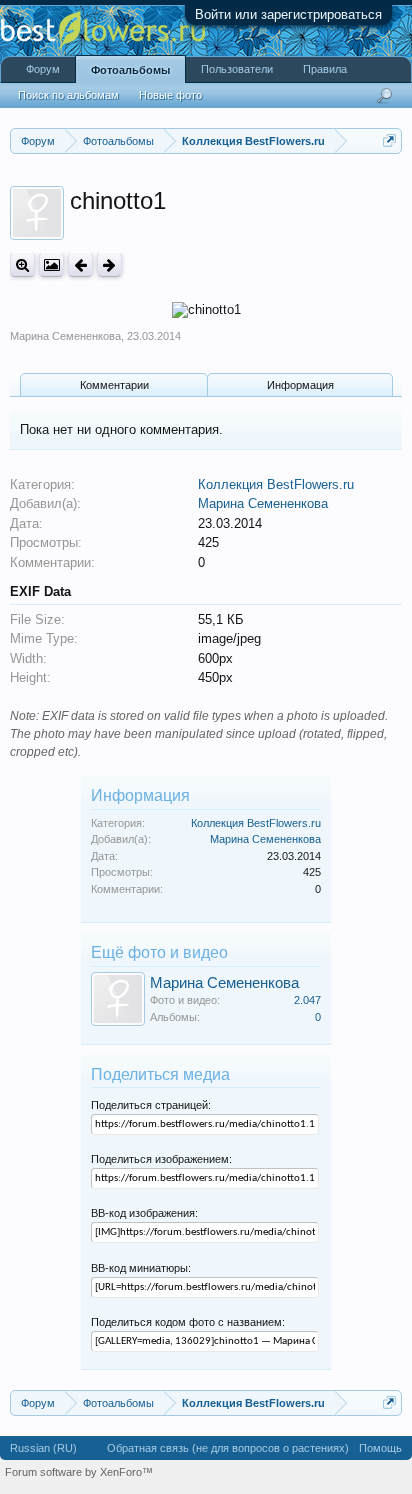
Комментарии (114, 385)
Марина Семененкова (65, 336)
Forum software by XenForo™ (79, 1472)
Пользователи (237, 69)
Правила (325, 69)
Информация (300, 385)
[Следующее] (109, 264)
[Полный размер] (22, 264)
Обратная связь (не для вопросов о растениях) (228, 1448)
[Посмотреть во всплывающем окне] (51, 264)
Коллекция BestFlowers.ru (276, 484)
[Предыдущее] (80, 264)
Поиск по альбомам (68, 95)
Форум (43, 69)
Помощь (380, 1448)
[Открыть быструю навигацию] (389, 140)
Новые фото (170, 95)
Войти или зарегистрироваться (288, 14)
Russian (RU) (43, 1448)
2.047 (307, 1000)
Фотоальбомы (130, 70)
